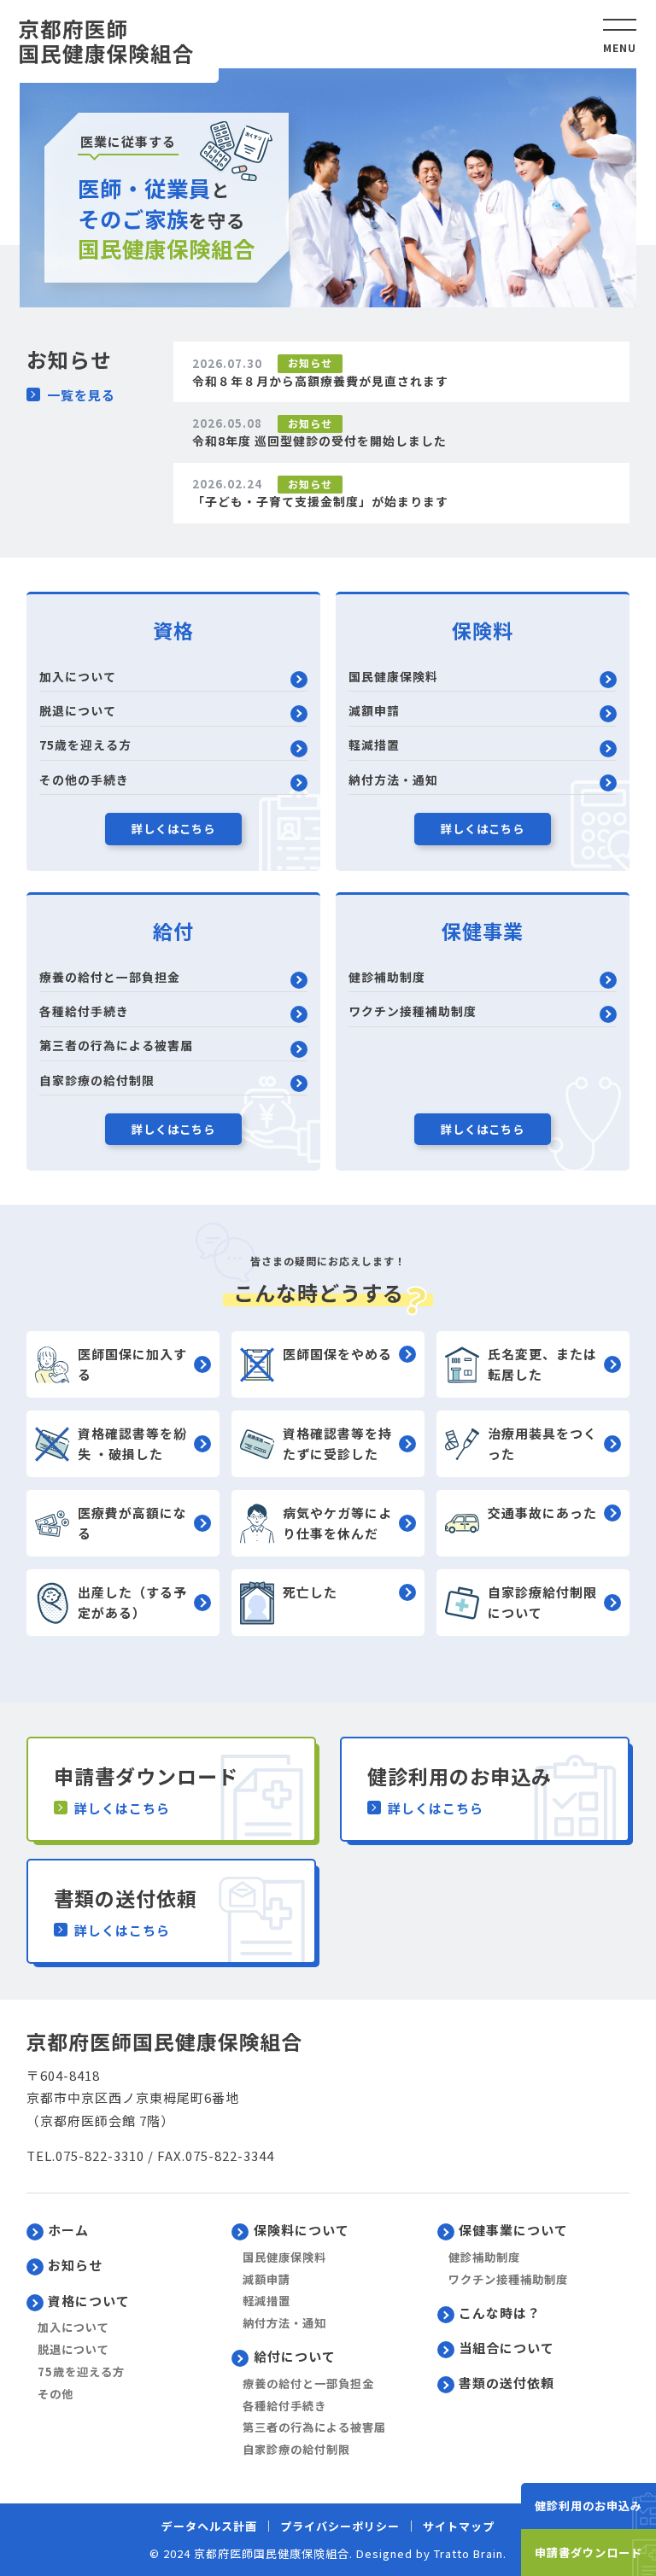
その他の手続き (84, 780)
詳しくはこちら (173, 829)
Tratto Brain (469, 2553)
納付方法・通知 (393, 780)
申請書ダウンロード (589, 2553)
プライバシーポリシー (340, 2526)
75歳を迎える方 (85, 745)
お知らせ (75, 2265)
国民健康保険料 (393, 676)
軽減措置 (374, 745)
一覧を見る (81, 395)
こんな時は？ (500, 2313)
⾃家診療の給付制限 (97, 1080)
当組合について (507, 2348)
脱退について (78, 710)
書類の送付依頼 (507, 2383)
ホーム (68, 2230)
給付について (295, 2356)
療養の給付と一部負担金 (110, 977)
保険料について (302, 2230)
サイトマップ (459, 2526)
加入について (78, 676)
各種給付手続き (84, 1011)
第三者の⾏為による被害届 (116, 1045)
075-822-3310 (100, 2155)
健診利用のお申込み (589, 2506)
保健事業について (513, 2230)
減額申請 (374, 710)
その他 (56, 2394)
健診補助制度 (387, 977)
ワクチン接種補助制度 (413, 1011)
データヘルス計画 (209, 2526)
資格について (89, 2301)
